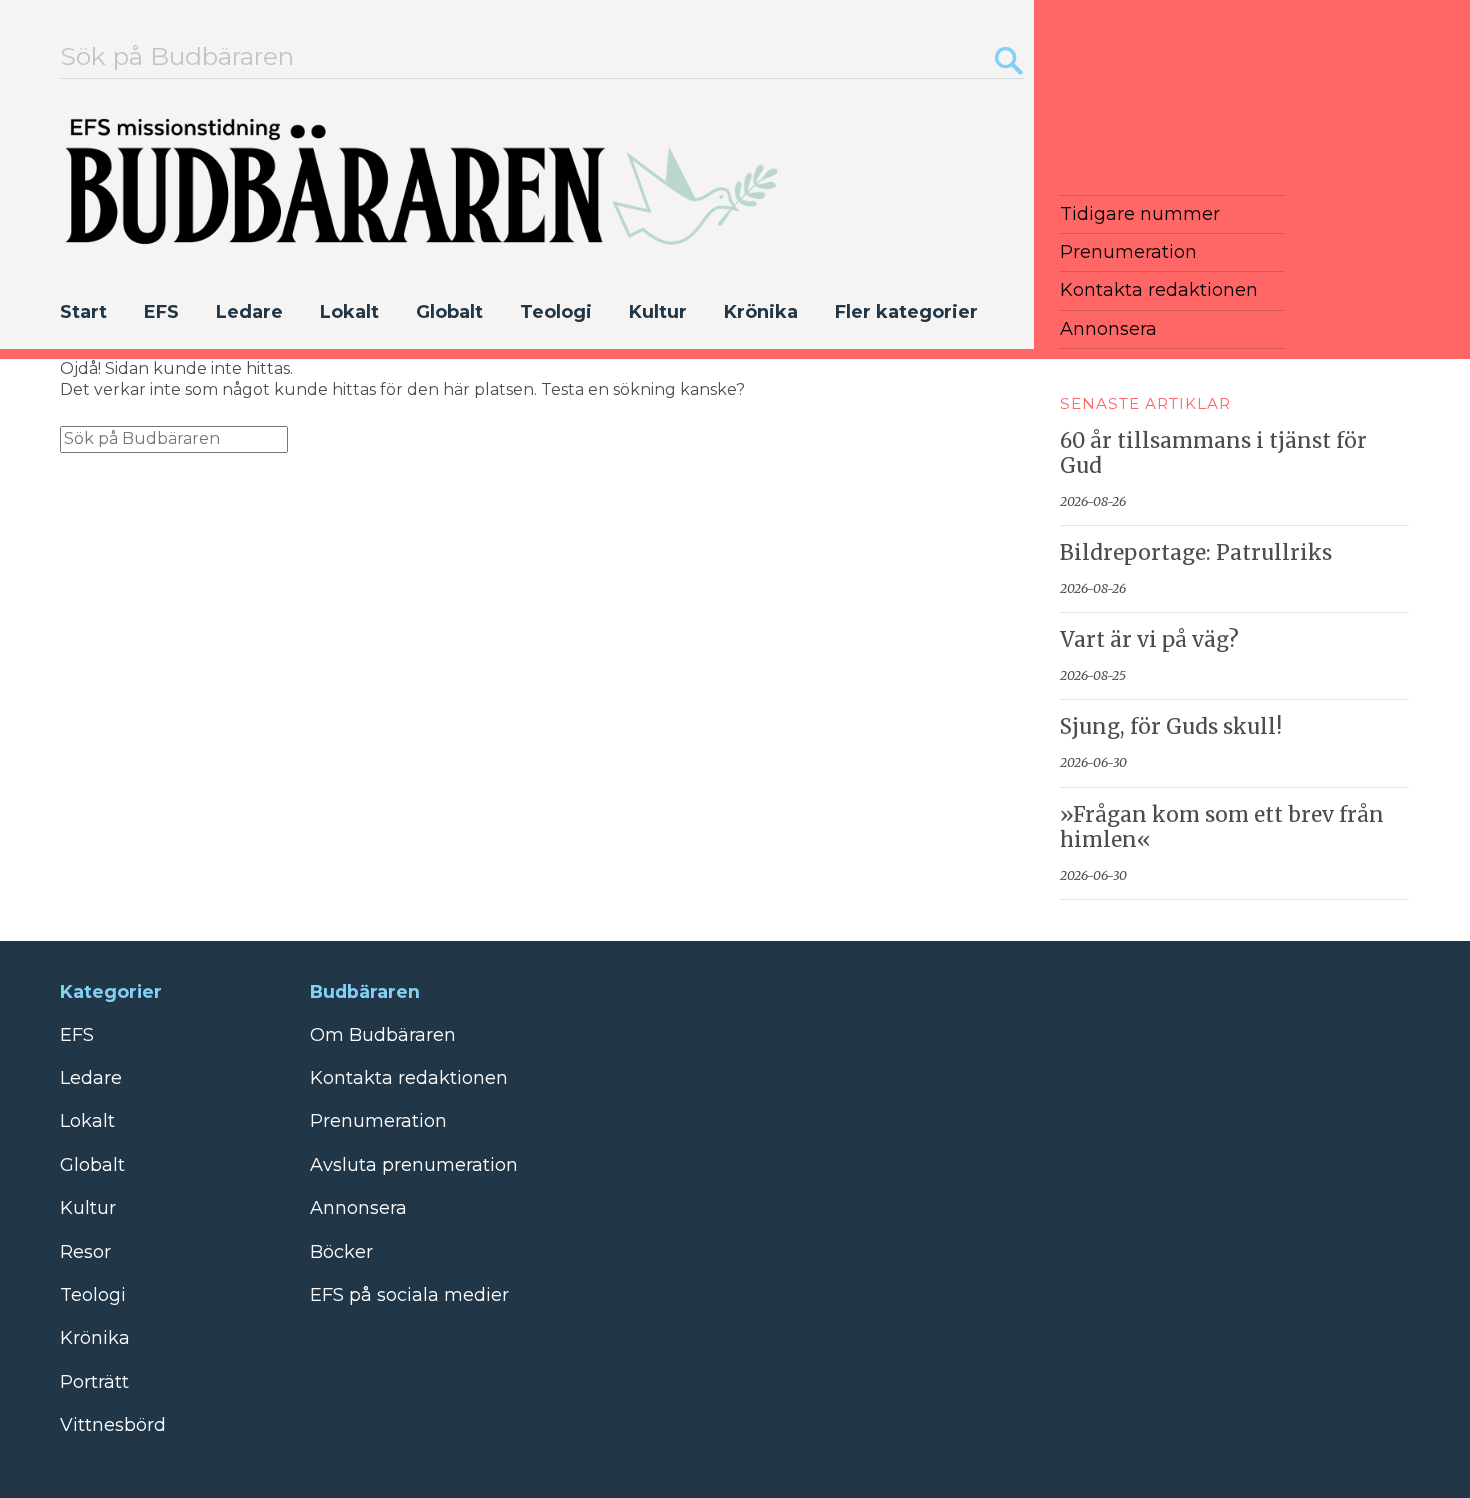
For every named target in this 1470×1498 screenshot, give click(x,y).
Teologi (556, 312)
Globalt (449, 312)
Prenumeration (1128, 252)
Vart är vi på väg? (1149, 640)
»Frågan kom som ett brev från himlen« (1222, 827)
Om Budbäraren (383, 1035)
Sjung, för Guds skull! (1171, 727)
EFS (161, 312)
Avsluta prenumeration (414, 1165)
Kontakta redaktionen (1159, 290)
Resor (85, 1252)
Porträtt (94, 1382)
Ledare (249, 312)
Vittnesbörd (113, 1425)
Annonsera (1108, 329)
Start (83, 312)
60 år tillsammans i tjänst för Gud (1213, 453)
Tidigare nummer (1140, 214)
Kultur (658, 312)
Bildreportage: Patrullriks (1196, 553)
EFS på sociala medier (409, 1295)
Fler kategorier (906, 312)
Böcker (341, 1252)
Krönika (761, 312)
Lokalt (349, 312)
